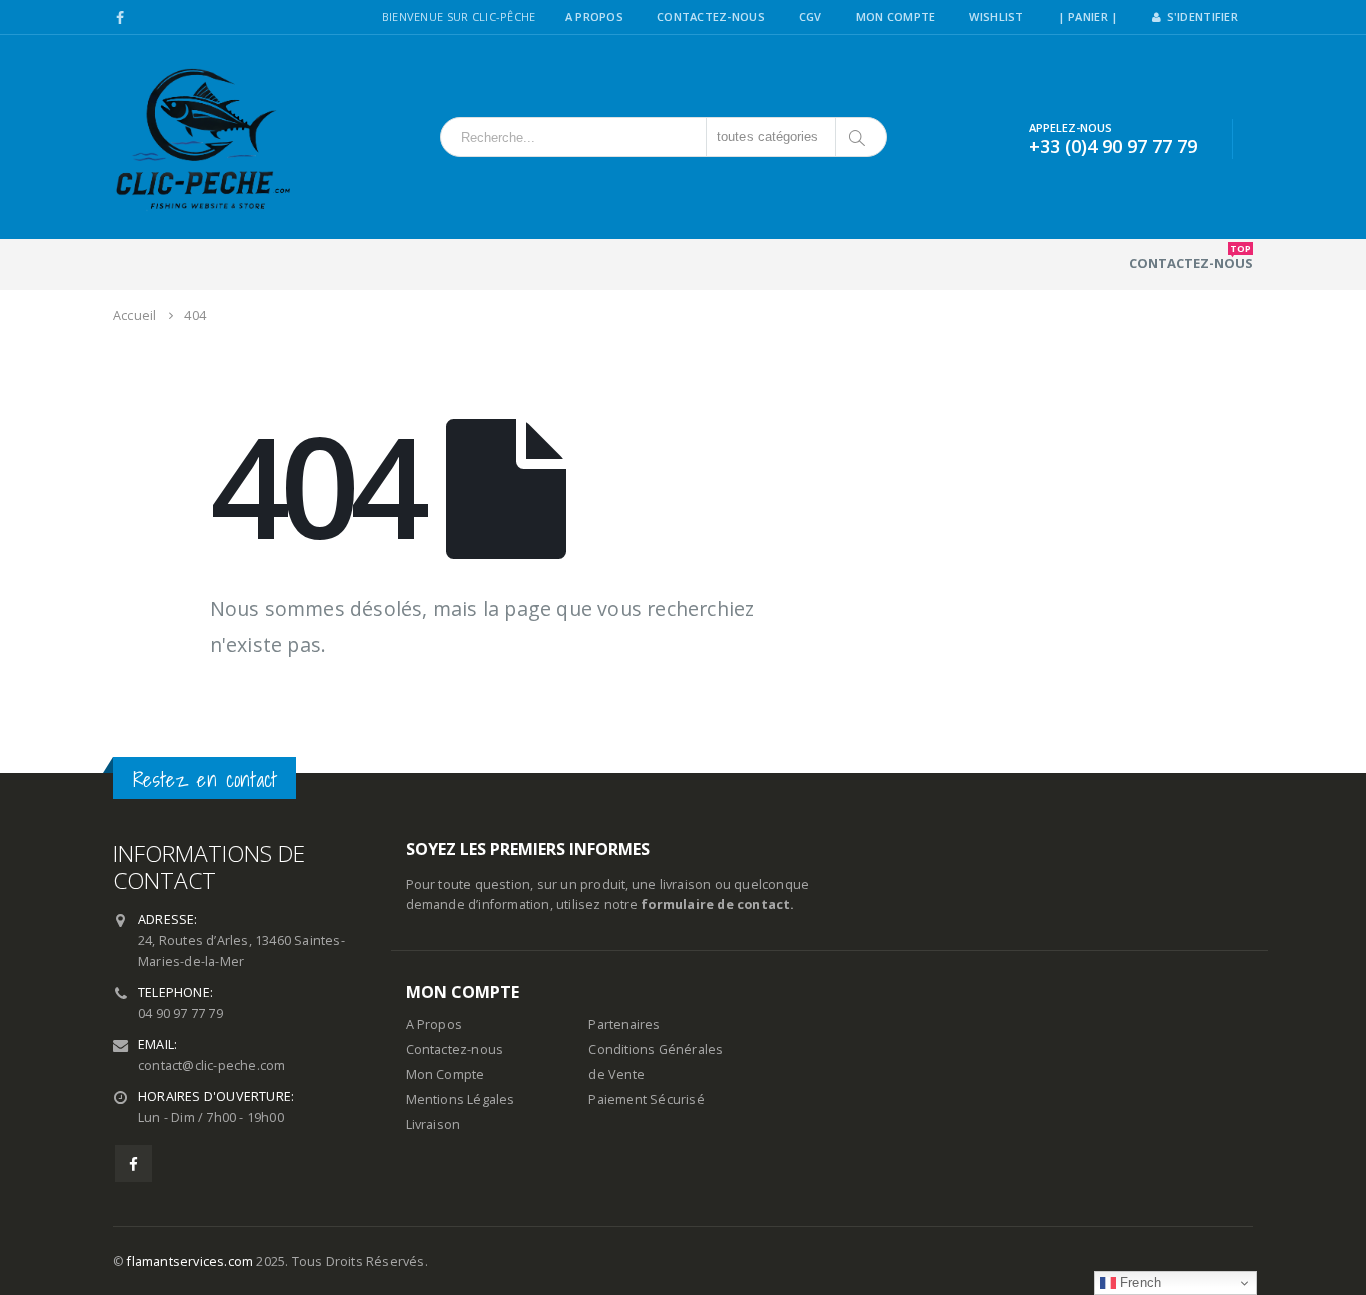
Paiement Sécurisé (646, 1099)
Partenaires (624, 1024)
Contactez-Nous (711, 16)
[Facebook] (120, 18)
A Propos (594, 16)
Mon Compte (896, 16)
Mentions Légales (460, 1099)
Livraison (433, 1124)
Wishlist (996, 16)
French (1138, 1282)
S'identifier (1202, 16)
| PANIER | (1088, 16)
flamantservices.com (190, 1261)
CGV (810, 16)
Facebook (133, 1163)
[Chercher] (858, 137)
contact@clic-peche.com (211, 1065)
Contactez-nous (1191, 257)
